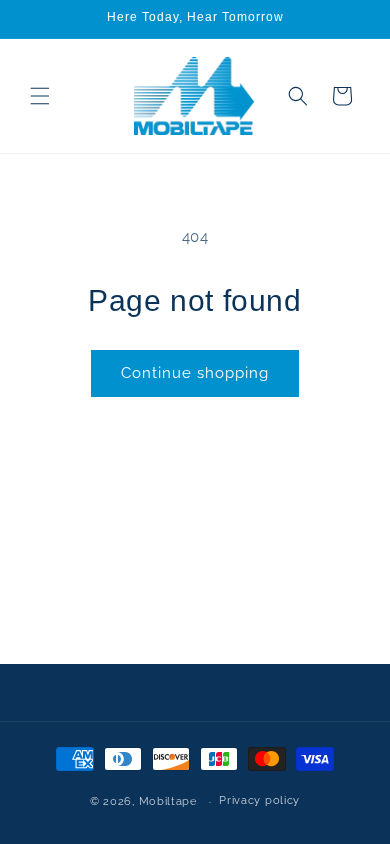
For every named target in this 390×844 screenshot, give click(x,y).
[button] (40, 96)
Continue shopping (195, 373)
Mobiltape (168, 801)
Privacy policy (259, 800)
